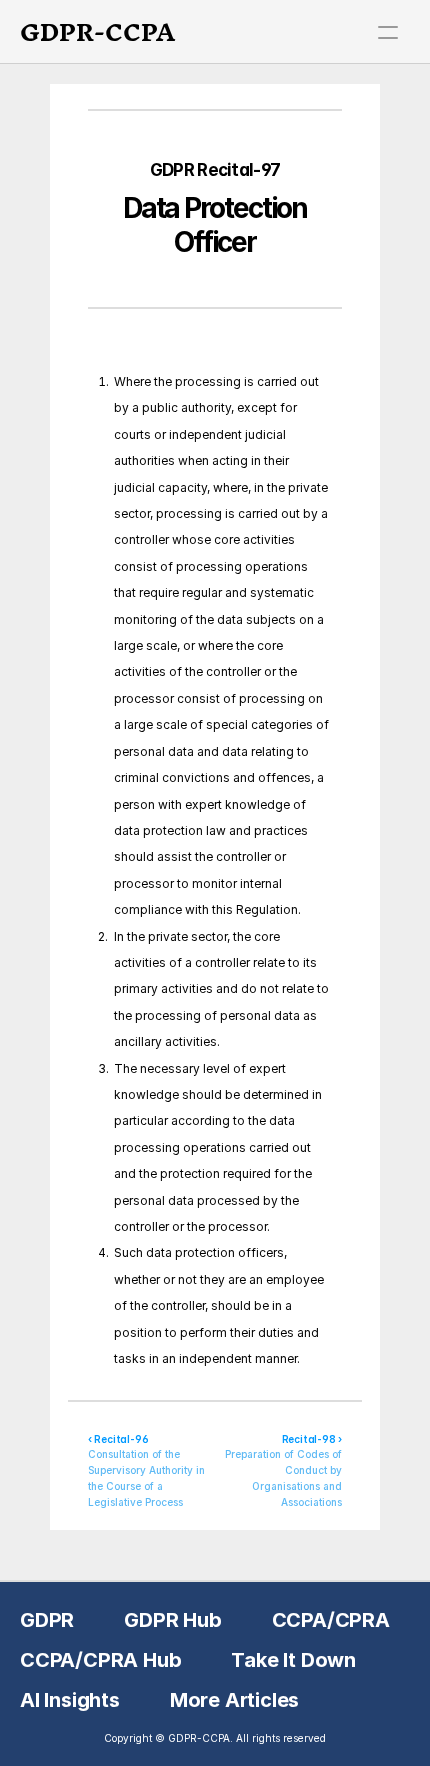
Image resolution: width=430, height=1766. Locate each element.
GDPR (47, 1620)
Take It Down (293, 1660)
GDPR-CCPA (97, 32)
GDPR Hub (172, 1620)
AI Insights (70, 1700)
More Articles (234, 1700)
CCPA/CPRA (331, 1620)
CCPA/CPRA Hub (100, 1660)
